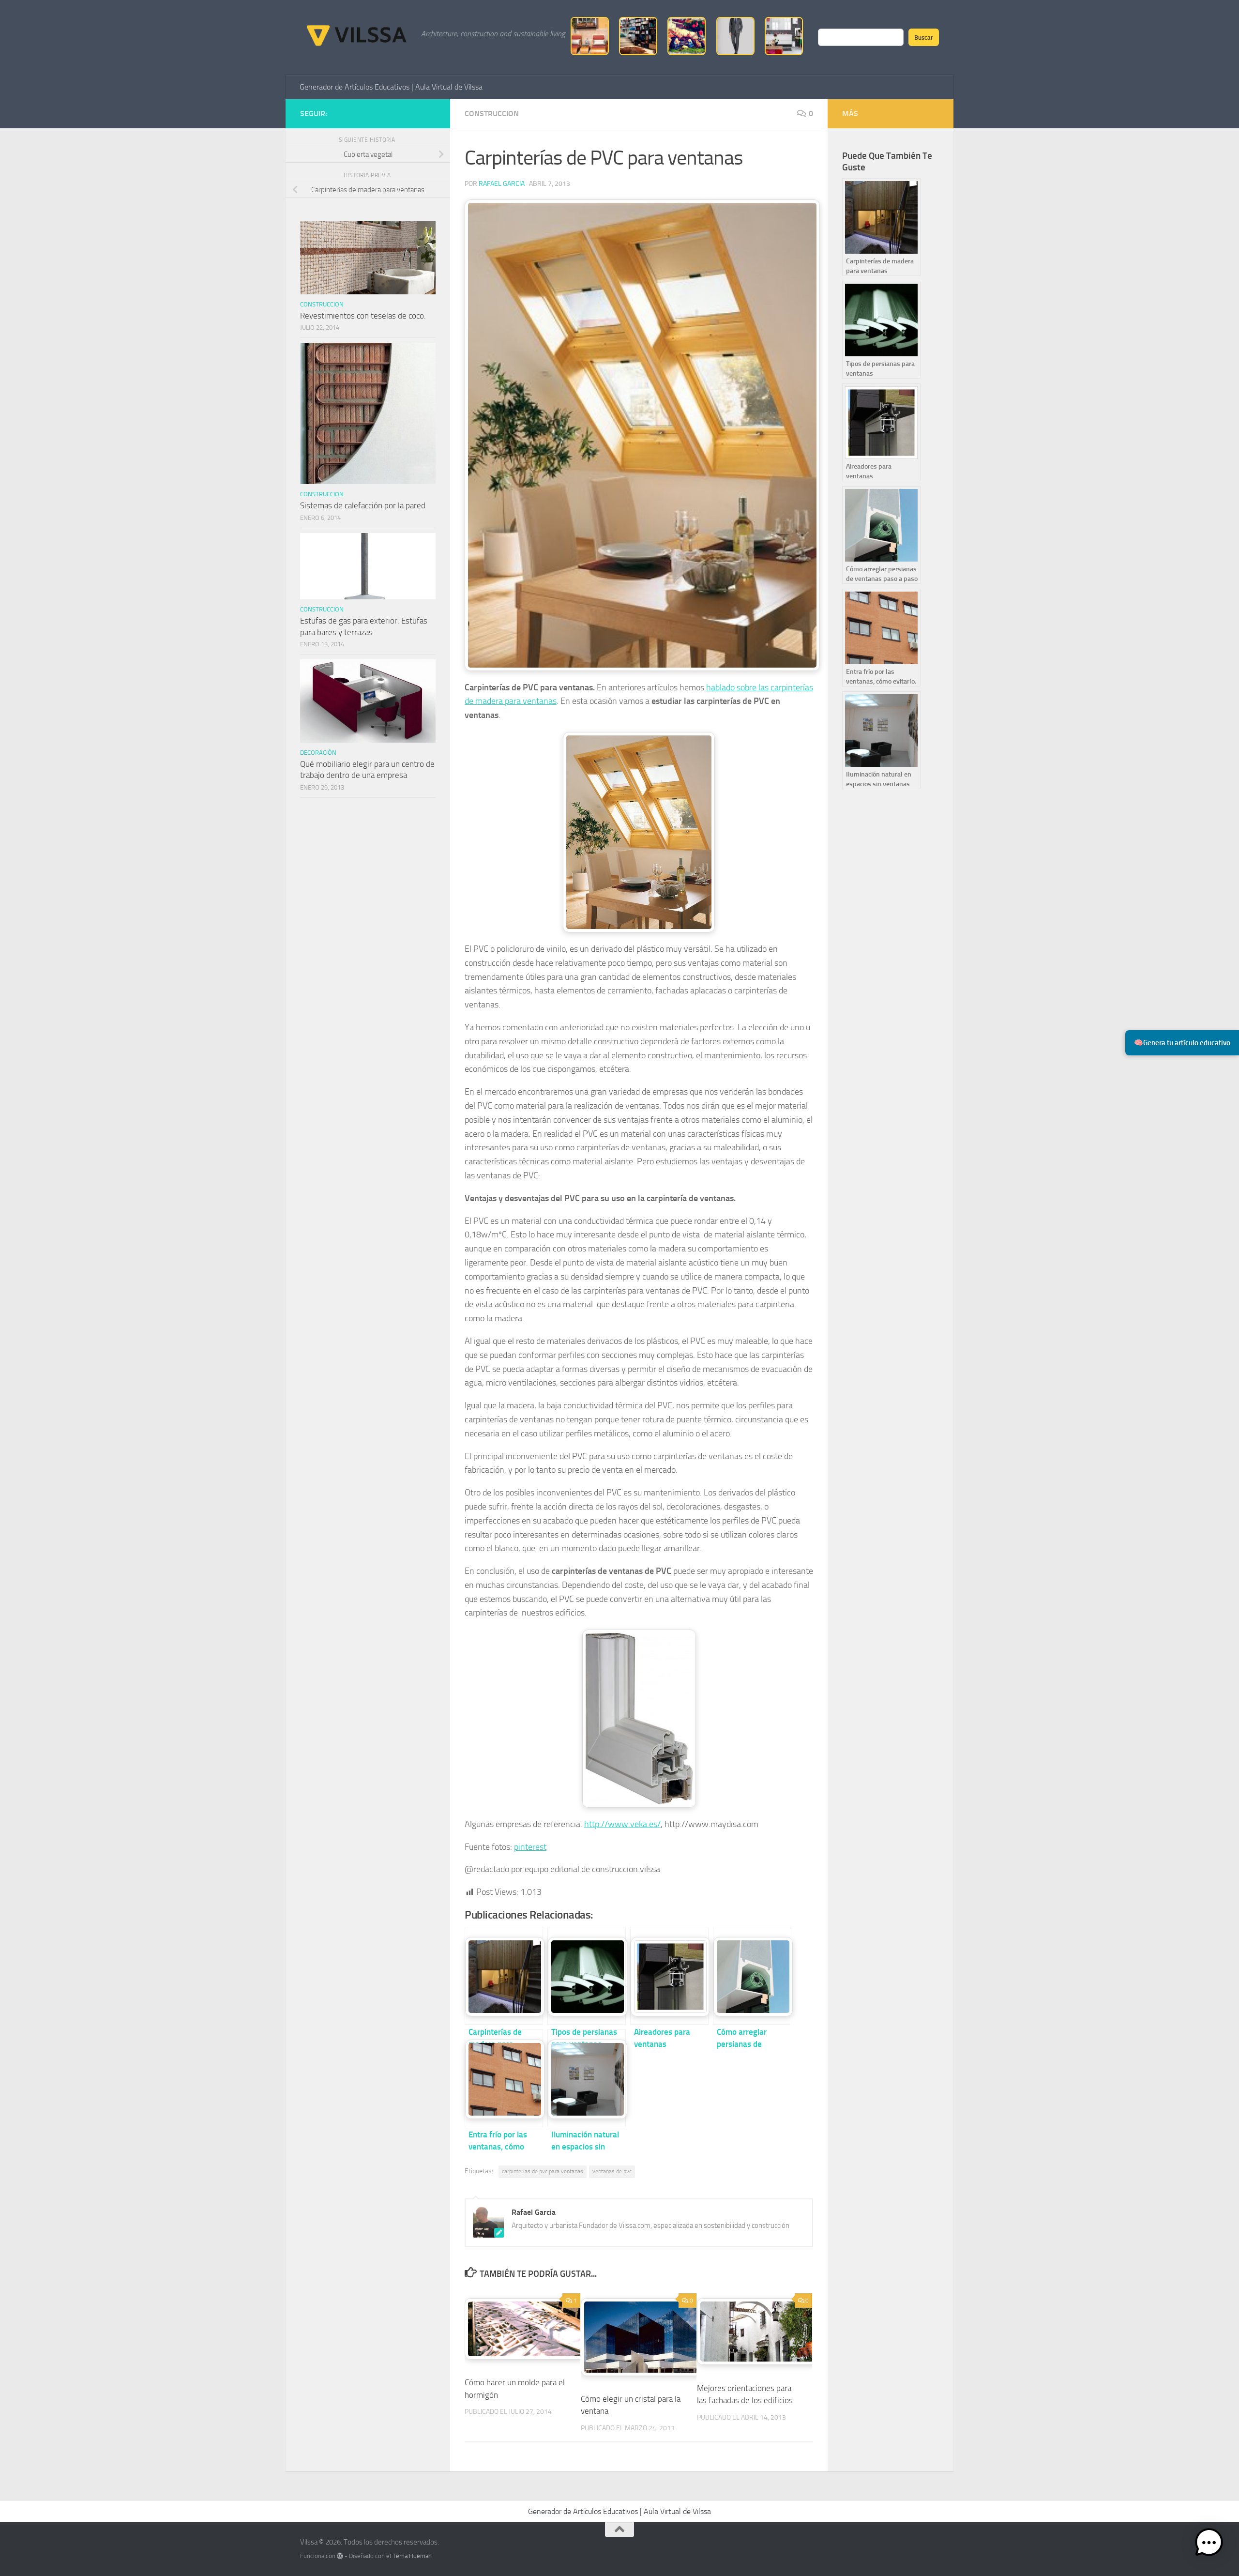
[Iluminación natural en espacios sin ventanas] (587, 2078)
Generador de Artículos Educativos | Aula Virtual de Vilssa (391, 87)
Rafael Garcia (502, 184)
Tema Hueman (412, 2556)
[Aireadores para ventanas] (669, 1976)
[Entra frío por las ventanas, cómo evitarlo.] (504, 2078)
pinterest (530, 1847)
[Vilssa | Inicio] (356, 34)
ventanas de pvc (612, 2171)
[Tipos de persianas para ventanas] (587, 1976)
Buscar (924, 37)
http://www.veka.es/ (622, 1824)
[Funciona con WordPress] (340, 2556)
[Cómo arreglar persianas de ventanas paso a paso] (752, 1976)
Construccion (492, 114)
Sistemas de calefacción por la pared (363, 505)
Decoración (318, 753)
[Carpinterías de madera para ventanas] (504, 1976)
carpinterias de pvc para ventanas (543, 2171)
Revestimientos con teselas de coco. (363, 316)
